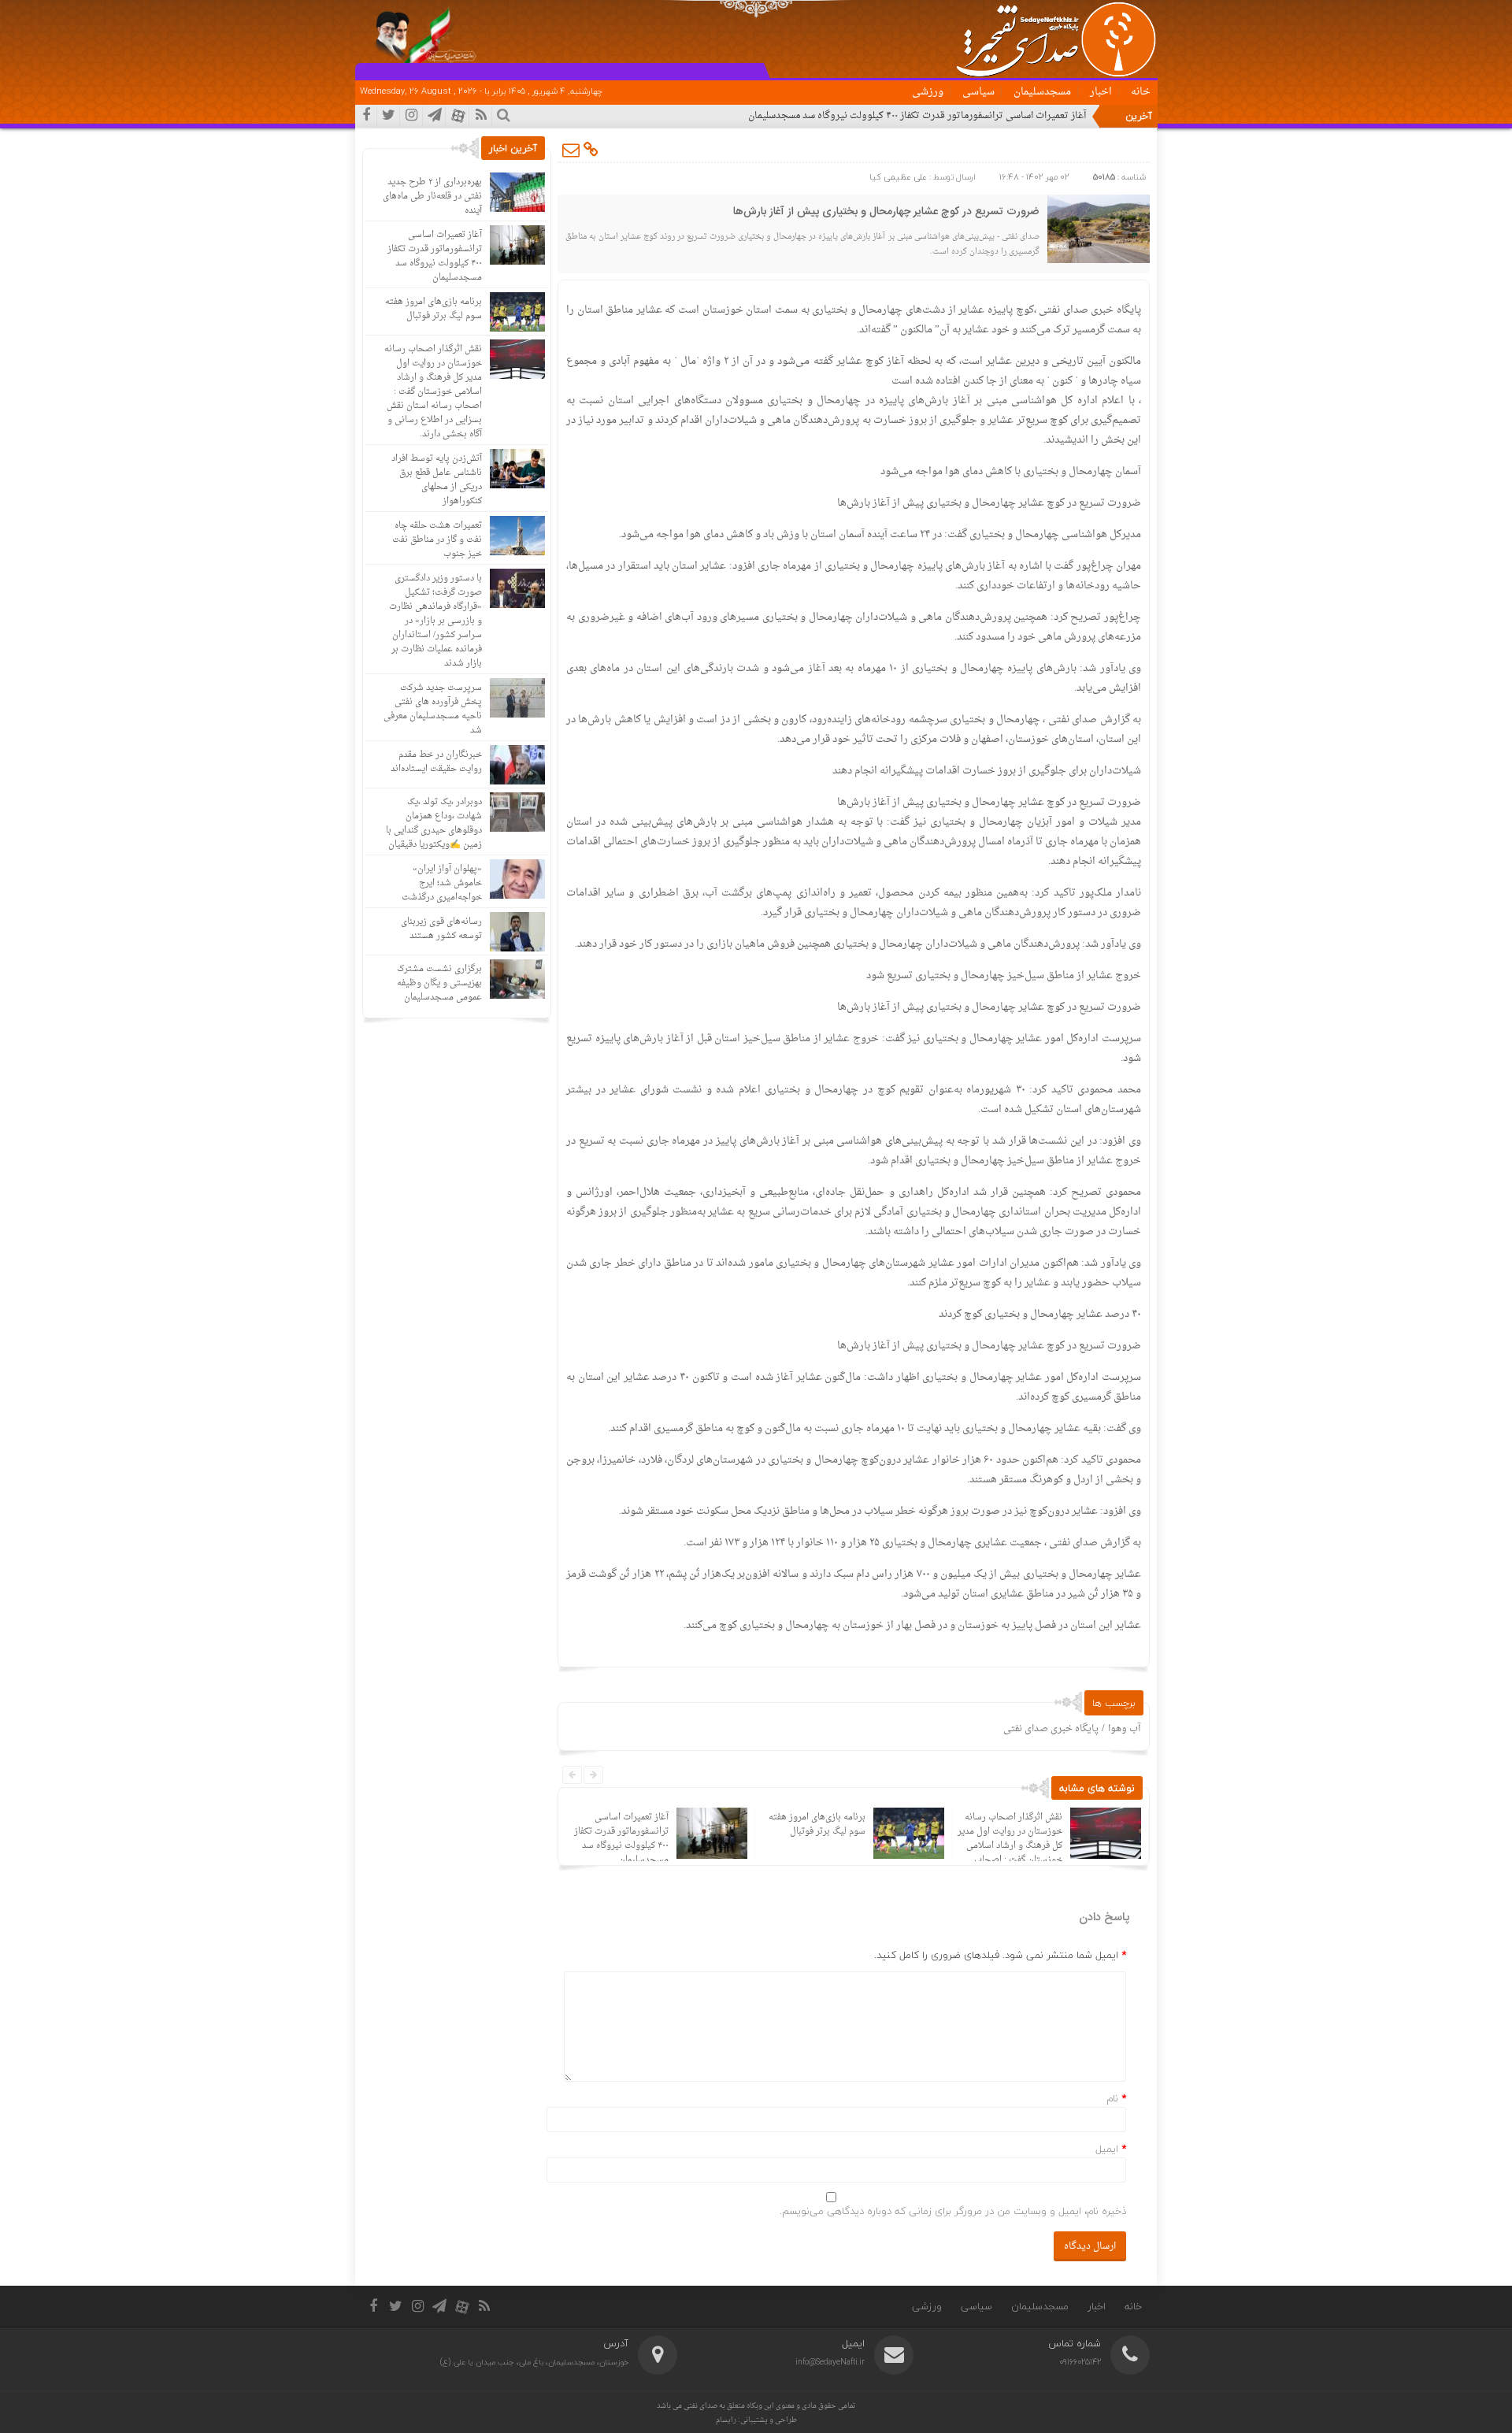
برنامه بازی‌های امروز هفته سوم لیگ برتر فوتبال (817, 1825)
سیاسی (978, 92)
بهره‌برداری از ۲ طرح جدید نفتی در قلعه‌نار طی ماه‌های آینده (432, 197)
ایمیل (1107, 2149)
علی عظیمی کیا (898, 177)
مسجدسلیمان (1042, 92)
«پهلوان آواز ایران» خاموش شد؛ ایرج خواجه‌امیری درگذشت (442, 883)
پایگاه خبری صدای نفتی (1051, 1729)
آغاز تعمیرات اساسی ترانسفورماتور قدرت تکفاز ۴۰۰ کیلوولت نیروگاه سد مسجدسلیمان (917, 116)
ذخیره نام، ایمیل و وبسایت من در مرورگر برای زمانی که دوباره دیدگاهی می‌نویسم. (953, 2211)
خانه (1141, 92)
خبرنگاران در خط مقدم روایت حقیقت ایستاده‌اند (436, 762)
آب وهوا (1124, 1729)
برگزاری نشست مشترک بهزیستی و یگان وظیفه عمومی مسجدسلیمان (439, 983)
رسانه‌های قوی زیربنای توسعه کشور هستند (441, 929)
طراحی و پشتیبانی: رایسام (756, 2420)
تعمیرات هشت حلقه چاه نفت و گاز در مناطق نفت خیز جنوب (437, 540)
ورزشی (928, 92)
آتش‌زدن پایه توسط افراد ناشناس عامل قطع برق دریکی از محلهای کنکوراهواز (437, 480)
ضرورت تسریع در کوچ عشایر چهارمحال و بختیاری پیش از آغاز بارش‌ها (886, 212)
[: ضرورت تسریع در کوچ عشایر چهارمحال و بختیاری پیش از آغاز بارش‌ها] (572, 150)
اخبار (1101, 92)
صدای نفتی (700, 2406)
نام (1112, 2098)
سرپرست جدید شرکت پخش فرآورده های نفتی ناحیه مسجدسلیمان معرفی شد (433, 709)
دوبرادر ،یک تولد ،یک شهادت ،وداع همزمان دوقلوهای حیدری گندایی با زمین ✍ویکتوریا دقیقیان (434, 823)
